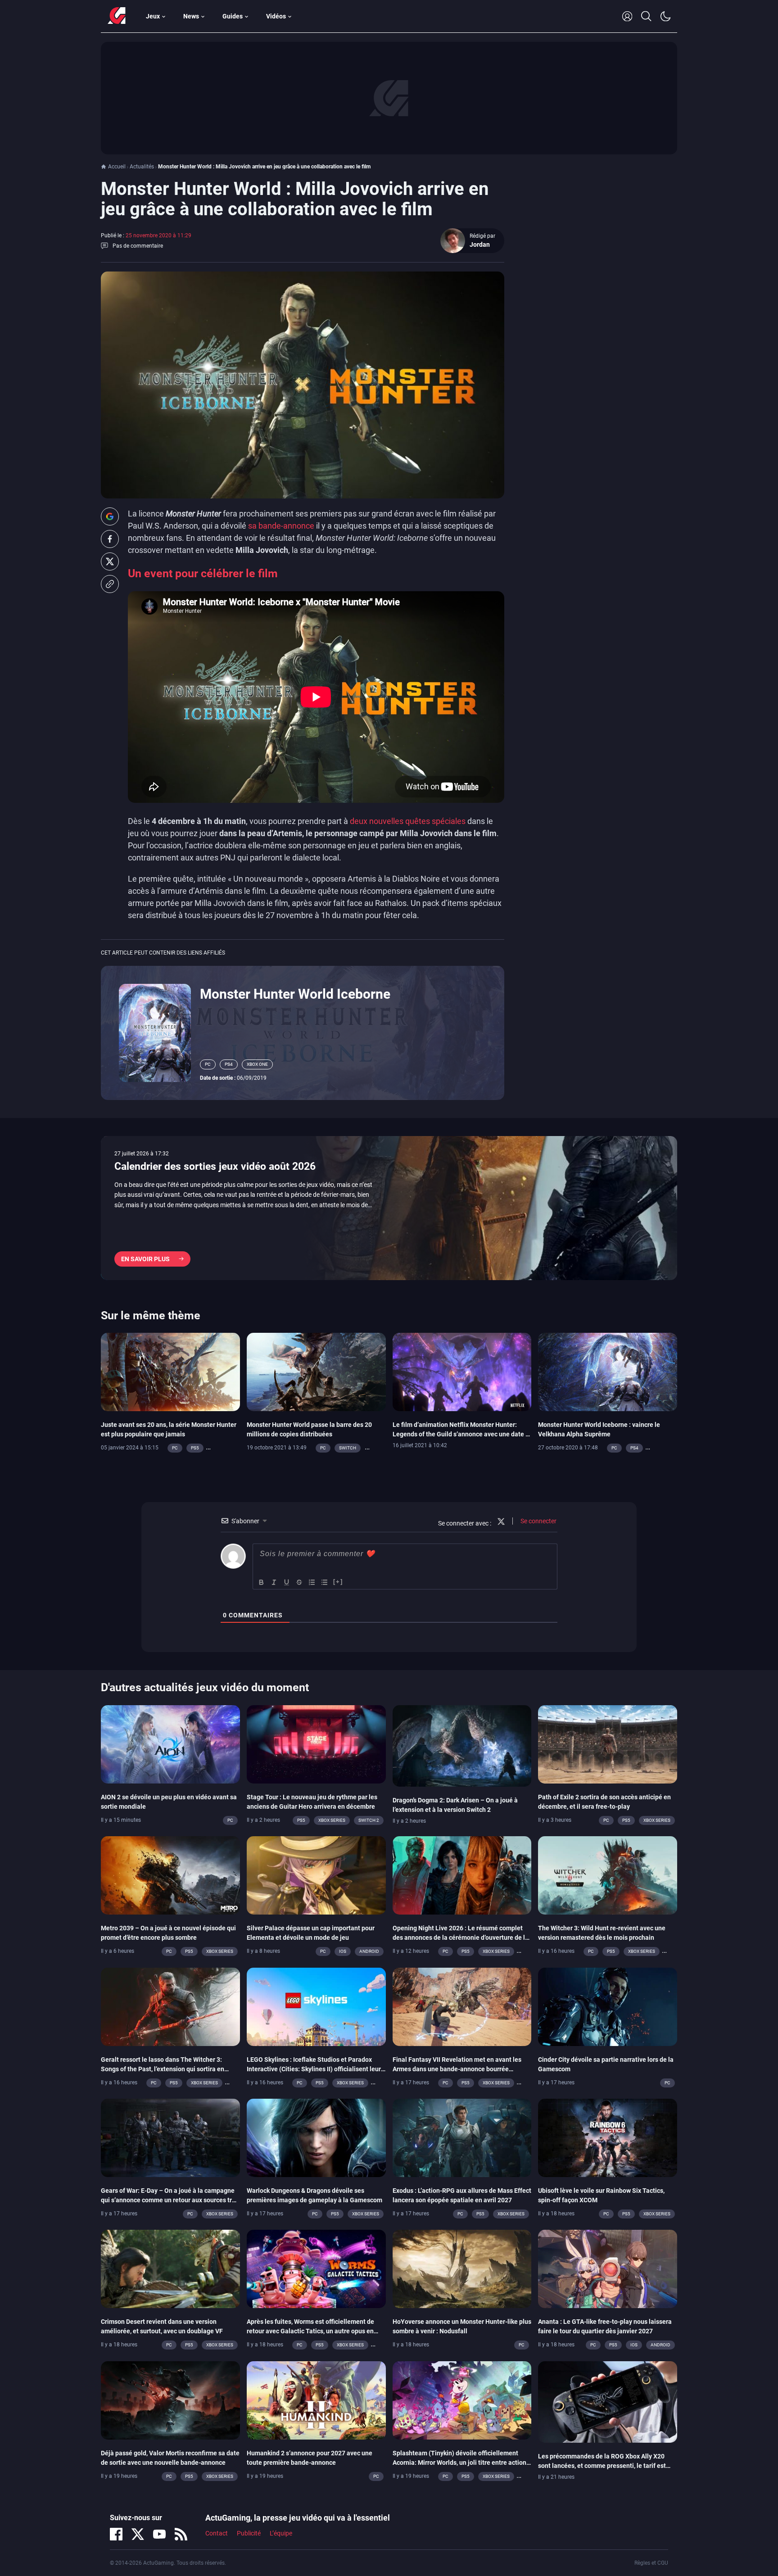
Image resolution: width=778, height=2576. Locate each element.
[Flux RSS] (181, 2534)
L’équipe (281, 2533)
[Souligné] (287, 1582)
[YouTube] (159, 2534)
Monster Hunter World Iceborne (295, 994)
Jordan (480, 244)
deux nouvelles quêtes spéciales (408, 821)
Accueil (117, 167)
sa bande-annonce (281, 526)
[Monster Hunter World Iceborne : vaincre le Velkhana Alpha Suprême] (608, 1372)
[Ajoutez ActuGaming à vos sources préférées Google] (110, 516)
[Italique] (274, 1582)
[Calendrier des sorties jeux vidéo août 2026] (389, 1208)
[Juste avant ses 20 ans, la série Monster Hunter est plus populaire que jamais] (170, 1372)
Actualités (142, 167)
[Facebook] (116, 2534)
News (191, 16)
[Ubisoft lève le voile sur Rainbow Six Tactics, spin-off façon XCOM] (608, 2137)
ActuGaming (117, 16)
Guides (233, 16)
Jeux (153, 16)
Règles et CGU (651, 2563)
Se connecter (538, 1521)
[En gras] (262, 1582)
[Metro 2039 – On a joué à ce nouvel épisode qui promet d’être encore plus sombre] (170, 1875)
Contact (217, 2533)
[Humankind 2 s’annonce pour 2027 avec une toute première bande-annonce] (316, 2399)
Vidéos (276, 16)
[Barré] (299, 1582)
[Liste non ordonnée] (325, 1582)
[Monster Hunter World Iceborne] (155, 1032)
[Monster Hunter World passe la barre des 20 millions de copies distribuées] (316, 1372)
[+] (338, 1582)
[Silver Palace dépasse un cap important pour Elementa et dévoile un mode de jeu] (316, 1875)
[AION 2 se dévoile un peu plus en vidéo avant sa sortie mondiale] (170, 1743)
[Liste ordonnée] (312, 1582)
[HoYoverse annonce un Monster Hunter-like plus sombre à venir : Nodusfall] (462, 2268)
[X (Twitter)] (138, 2534)
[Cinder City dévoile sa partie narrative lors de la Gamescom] (608, 2006)
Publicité (249, 2533)
